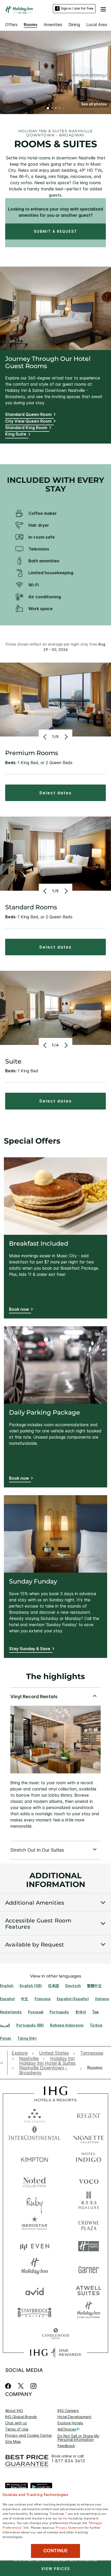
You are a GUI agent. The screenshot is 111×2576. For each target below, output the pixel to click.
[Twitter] (21, 2386)
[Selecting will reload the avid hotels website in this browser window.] (35, 2290)
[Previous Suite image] (46, 1045)
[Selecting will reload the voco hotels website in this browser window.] (89, 2180)
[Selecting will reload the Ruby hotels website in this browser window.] (35, 2202)
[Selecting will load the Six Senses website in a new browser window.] (35, 2115)
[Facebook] (9, 2386)
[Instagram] (33, 2386)
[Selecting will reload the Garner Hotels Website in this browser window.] (89, 2268)
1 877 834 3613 (68, 2461)
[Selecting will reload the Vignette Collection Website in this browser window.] (89, 2136)
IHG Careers (68, 2411)
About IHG (14, 2411)
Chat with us (16, 2423)
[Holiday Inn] (19, 10)
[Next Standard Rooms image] (65, 891)
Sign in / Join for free (77, 8)
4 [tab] (60, 108)
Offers (11, 25)
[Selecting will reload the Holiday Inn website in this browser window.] (35, 2268)
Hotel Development (75, 2417)
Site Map (13, 2442)
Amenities (53, 25)
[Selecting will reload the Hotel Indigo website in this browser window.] (89, 2158)
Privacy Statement (70, 2527)
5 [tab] (63, 108)
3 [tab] (56, 108)
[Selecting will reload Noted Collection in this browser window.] (35, 2180)
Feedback (66, 2446)
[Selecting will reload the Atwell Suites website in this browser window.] (89, 2290)
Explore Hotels (70, 2423)
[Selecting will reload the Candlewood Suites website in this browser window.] (56, 2334)
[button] (103, 9)
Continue (56, 2551)
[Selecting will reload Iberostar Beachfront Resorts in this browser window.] (35, 2224)
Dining (74, 25)
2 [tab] (52, 108)
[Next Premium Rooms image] (65, 737)
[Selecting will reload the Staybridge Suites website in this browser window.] (35, 2312)
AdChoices (67, 2429)
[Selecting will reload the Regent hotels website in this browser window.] (89, 2115)
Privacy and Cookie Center (29, 2435)
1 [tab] (48, 108)
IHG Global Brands (21, 2417)
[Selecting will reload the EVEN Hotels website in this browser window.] (35, 2246)
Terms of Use (17, 2429)
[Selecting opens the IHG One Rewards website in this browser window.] (55, 2353)
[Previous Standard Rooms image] (46, 891)
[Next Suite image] (65, 1045)
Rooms (31, 25)
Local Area (97, 25)
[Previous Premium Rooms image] (46, 737)
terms (63, 2518)
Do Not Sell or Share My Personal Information (78, 2438)
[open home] (4, 2063)
